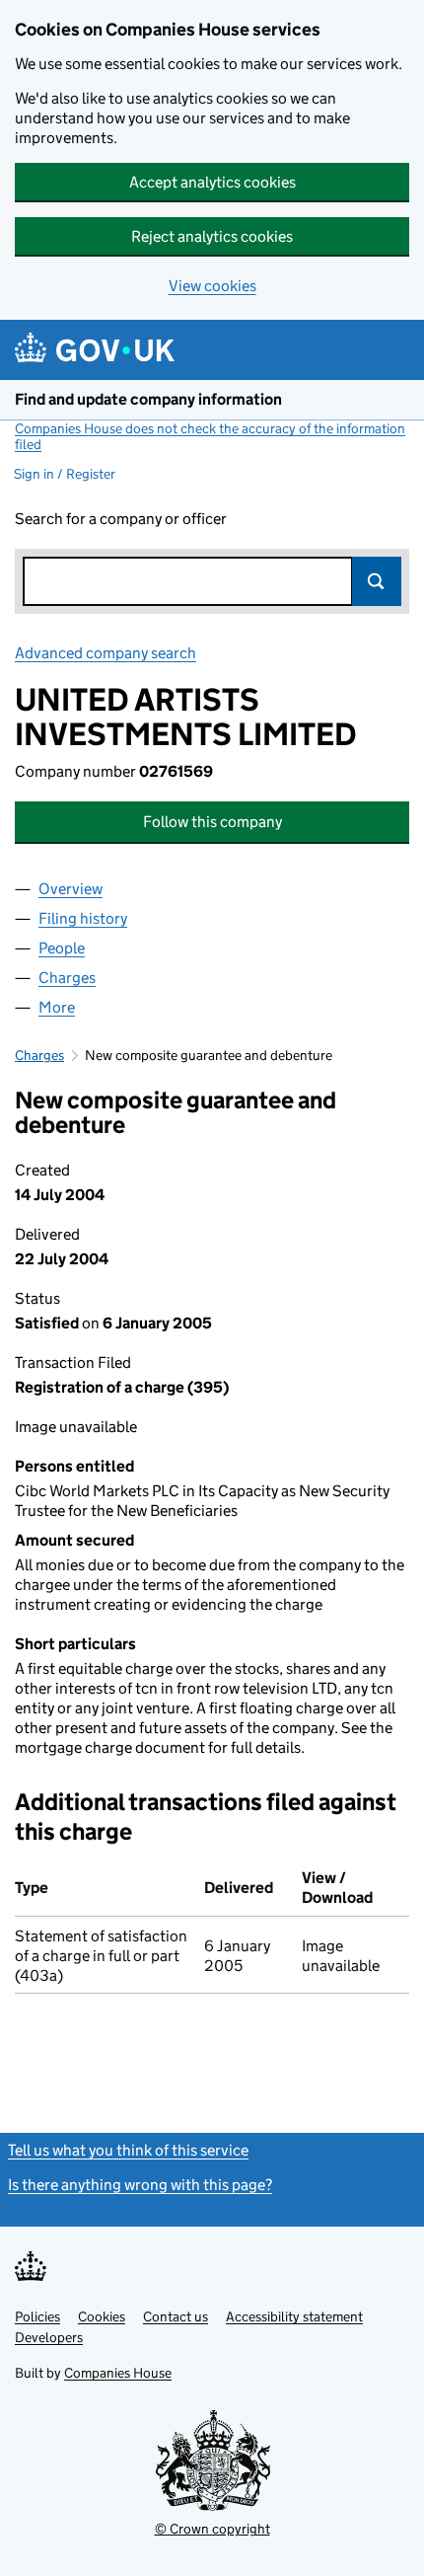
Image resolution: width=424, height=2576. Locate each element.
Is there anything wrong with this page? (140, 2185)
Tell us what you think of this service (128, 2150)
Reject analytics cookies (212, 236)
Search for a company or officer (121, 519)
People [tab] (62, 948)
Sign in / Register (65, 474)
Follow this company (212, 822)
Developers (49, 2337)
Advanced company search (106, 653)
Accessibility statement (294, 2316)
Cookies (102, 2316)
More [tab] (57, 1007)
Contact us (176, 2316)
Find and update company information (148, 399)
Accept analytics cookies (212, 182)
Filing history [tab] (83, 918)
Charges (39, 1055)
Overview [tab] (71, 889)
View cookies (212, 286)
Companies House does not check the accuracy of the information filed (210, 436)
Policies (37, 2316)
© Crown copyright (212, 2529)
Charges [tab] (67, 978)
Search (377, 581)
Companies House (118, 2373)
